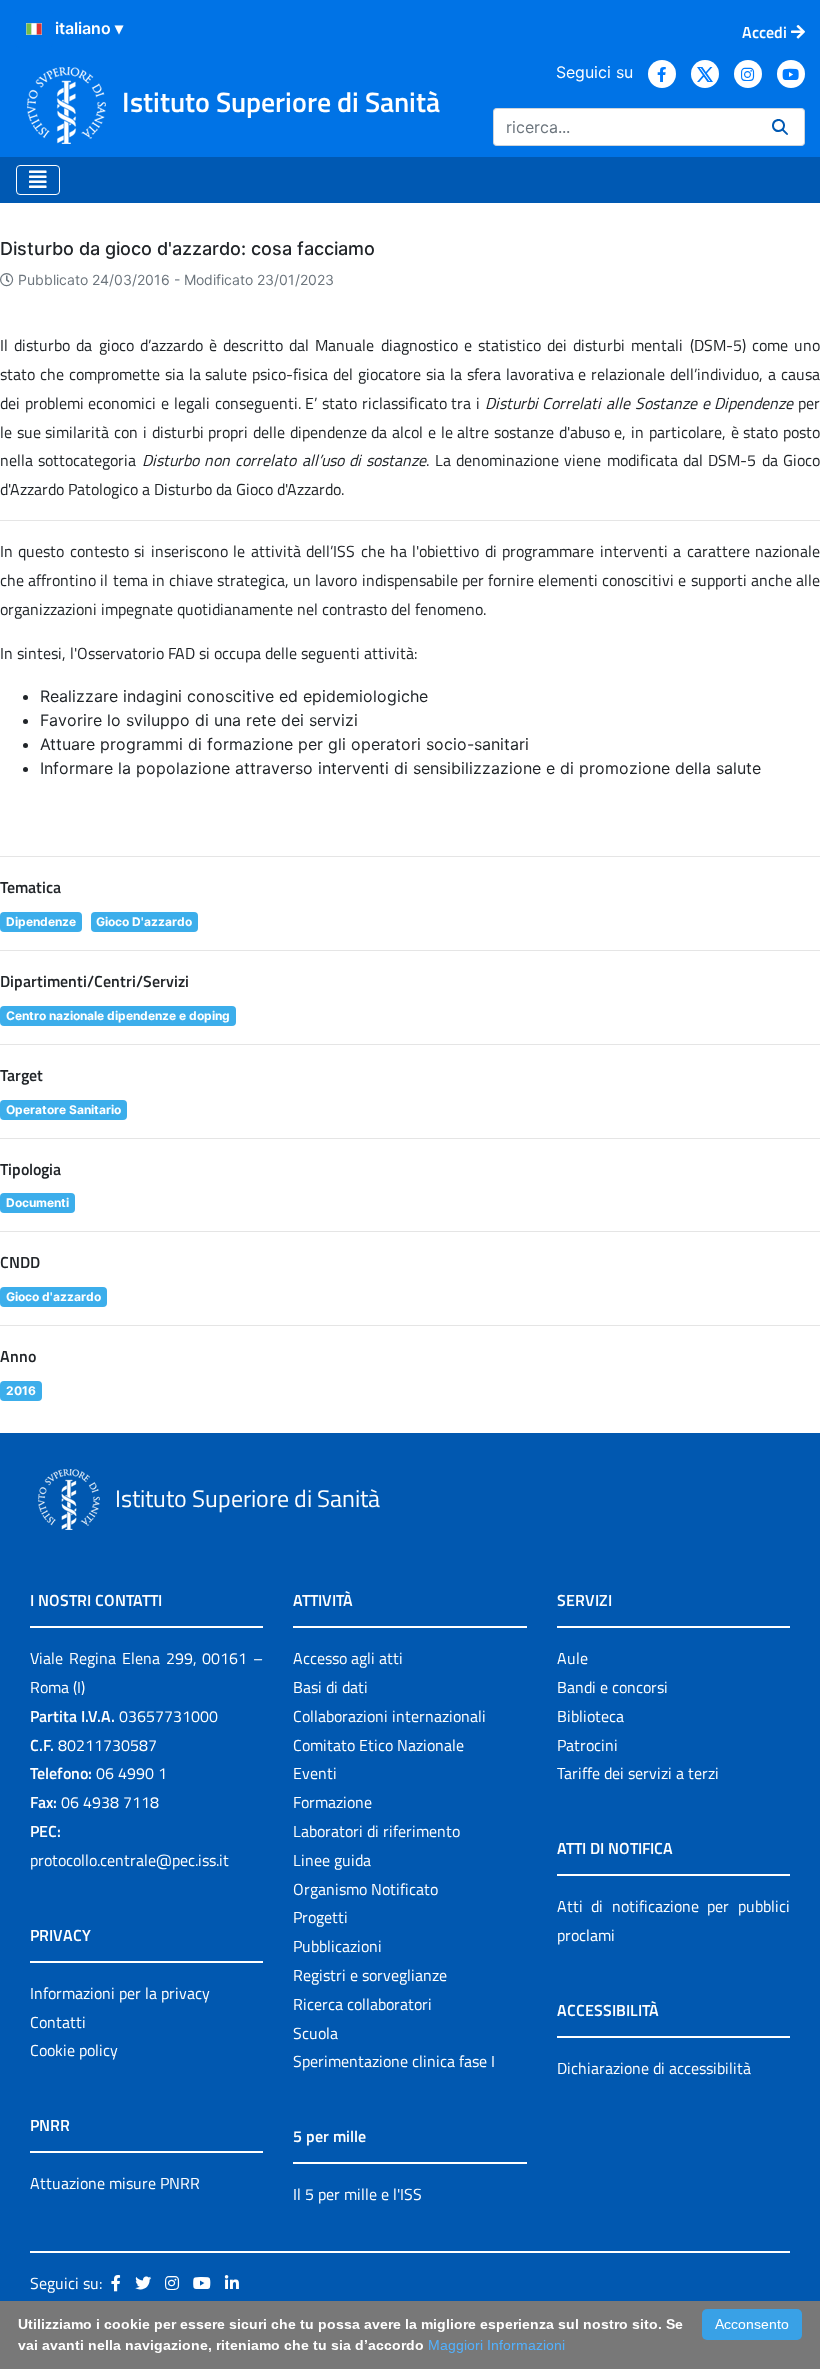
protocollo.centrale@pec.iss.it (129, 1860)
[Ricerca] (780, 127)
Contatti (58, 2022)
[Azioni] (34, 29)
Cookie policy (74, 2050)
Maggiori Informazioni (496, 2345)
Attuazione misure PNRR (115, 2183)
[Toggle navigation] (38, 180)
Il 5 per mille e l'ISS (357, 2194)
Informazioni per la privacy (120, 1993)
